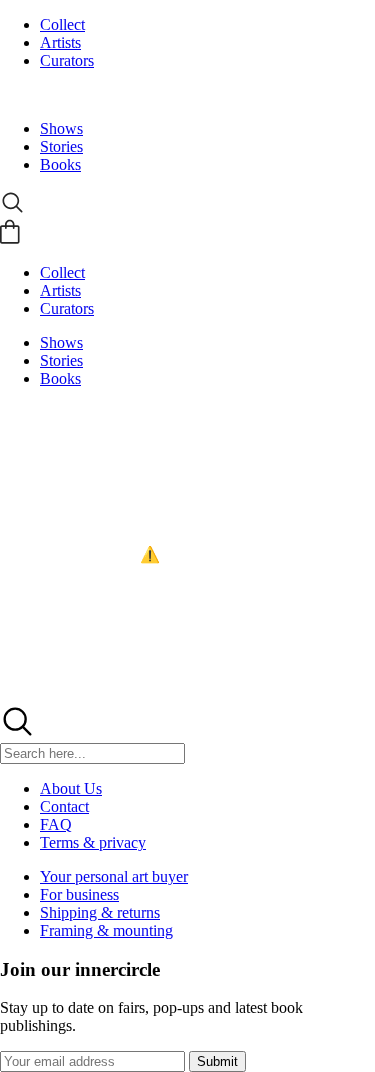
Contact (64, 806)
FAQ (56, 824)
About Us (71, 788)
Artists (60, 42)
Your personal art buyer (114, 876)
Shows (61, 128)
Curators (67, 60)
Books (60, 164)
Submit (217, 1061)
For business (79, 894)
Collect (62, 24)
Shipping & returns (100, 912)
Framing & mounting (106, 930)
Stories (61, 146)
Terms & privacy (93, 842)
